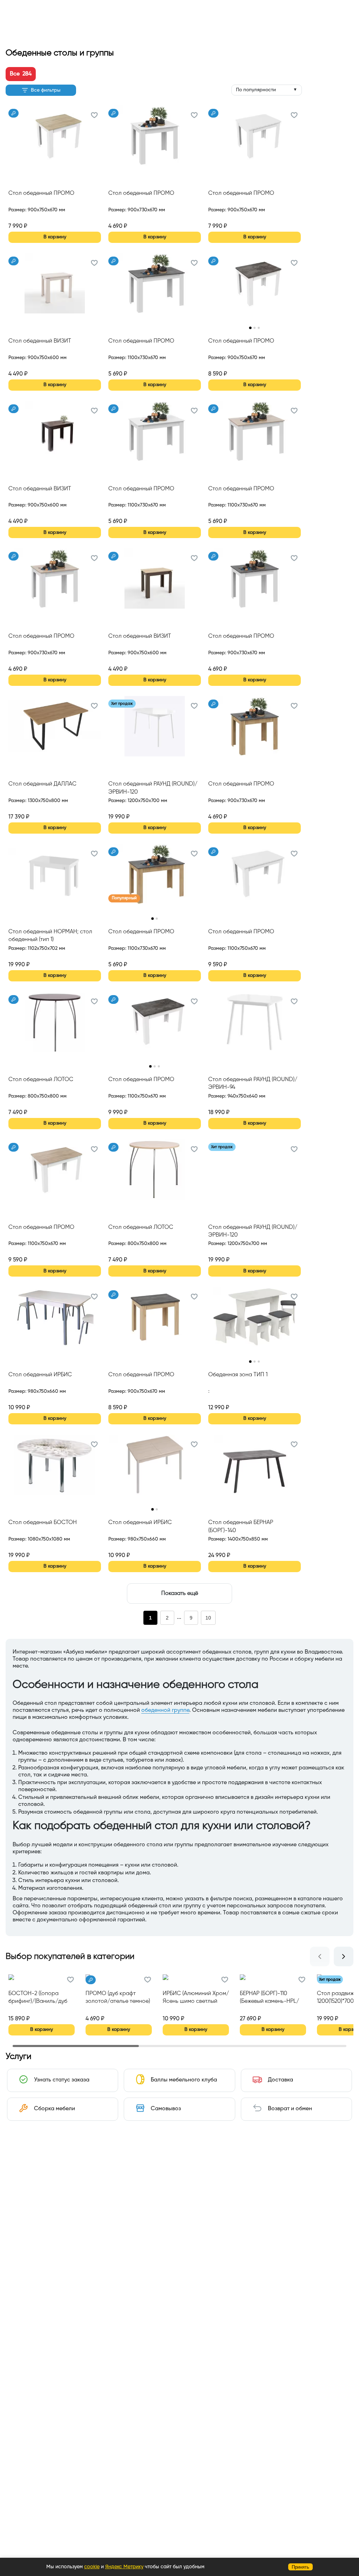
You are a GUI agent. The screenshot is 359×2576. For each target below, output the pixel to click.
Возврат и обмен (290, 2109)
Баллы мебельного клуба (184, 2080)
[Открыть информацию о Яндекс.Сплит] (34, 218)
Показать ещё (180, 1594)
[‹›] (255, 288)
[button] (94, 116)
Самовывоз (166, 2109)
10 (208, 1618)
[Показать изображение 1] (250, 328)
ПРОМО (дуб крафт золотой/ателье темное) (118, 1998)
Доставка (280, 2080)
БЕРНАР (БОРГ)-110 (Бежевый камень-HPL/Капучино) (269, 1998)
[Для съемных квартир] (13, 113)
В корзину (55, 237)
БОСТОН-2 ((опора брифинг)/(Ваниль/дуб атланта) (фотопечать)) (38, 1998)
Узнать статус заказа (62, 2080)
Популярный (124, 898)
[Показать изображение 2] (255, 328)
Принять (300, 2567)
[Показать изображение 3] (259, 328)
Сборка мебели (55, 2109)
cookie (92, 2567)
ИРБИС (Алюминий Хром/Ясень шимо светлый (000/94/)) (196, 1998)
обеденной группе (165, 1710)
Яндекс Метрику (124, 2567)
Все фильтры (46, 90)
